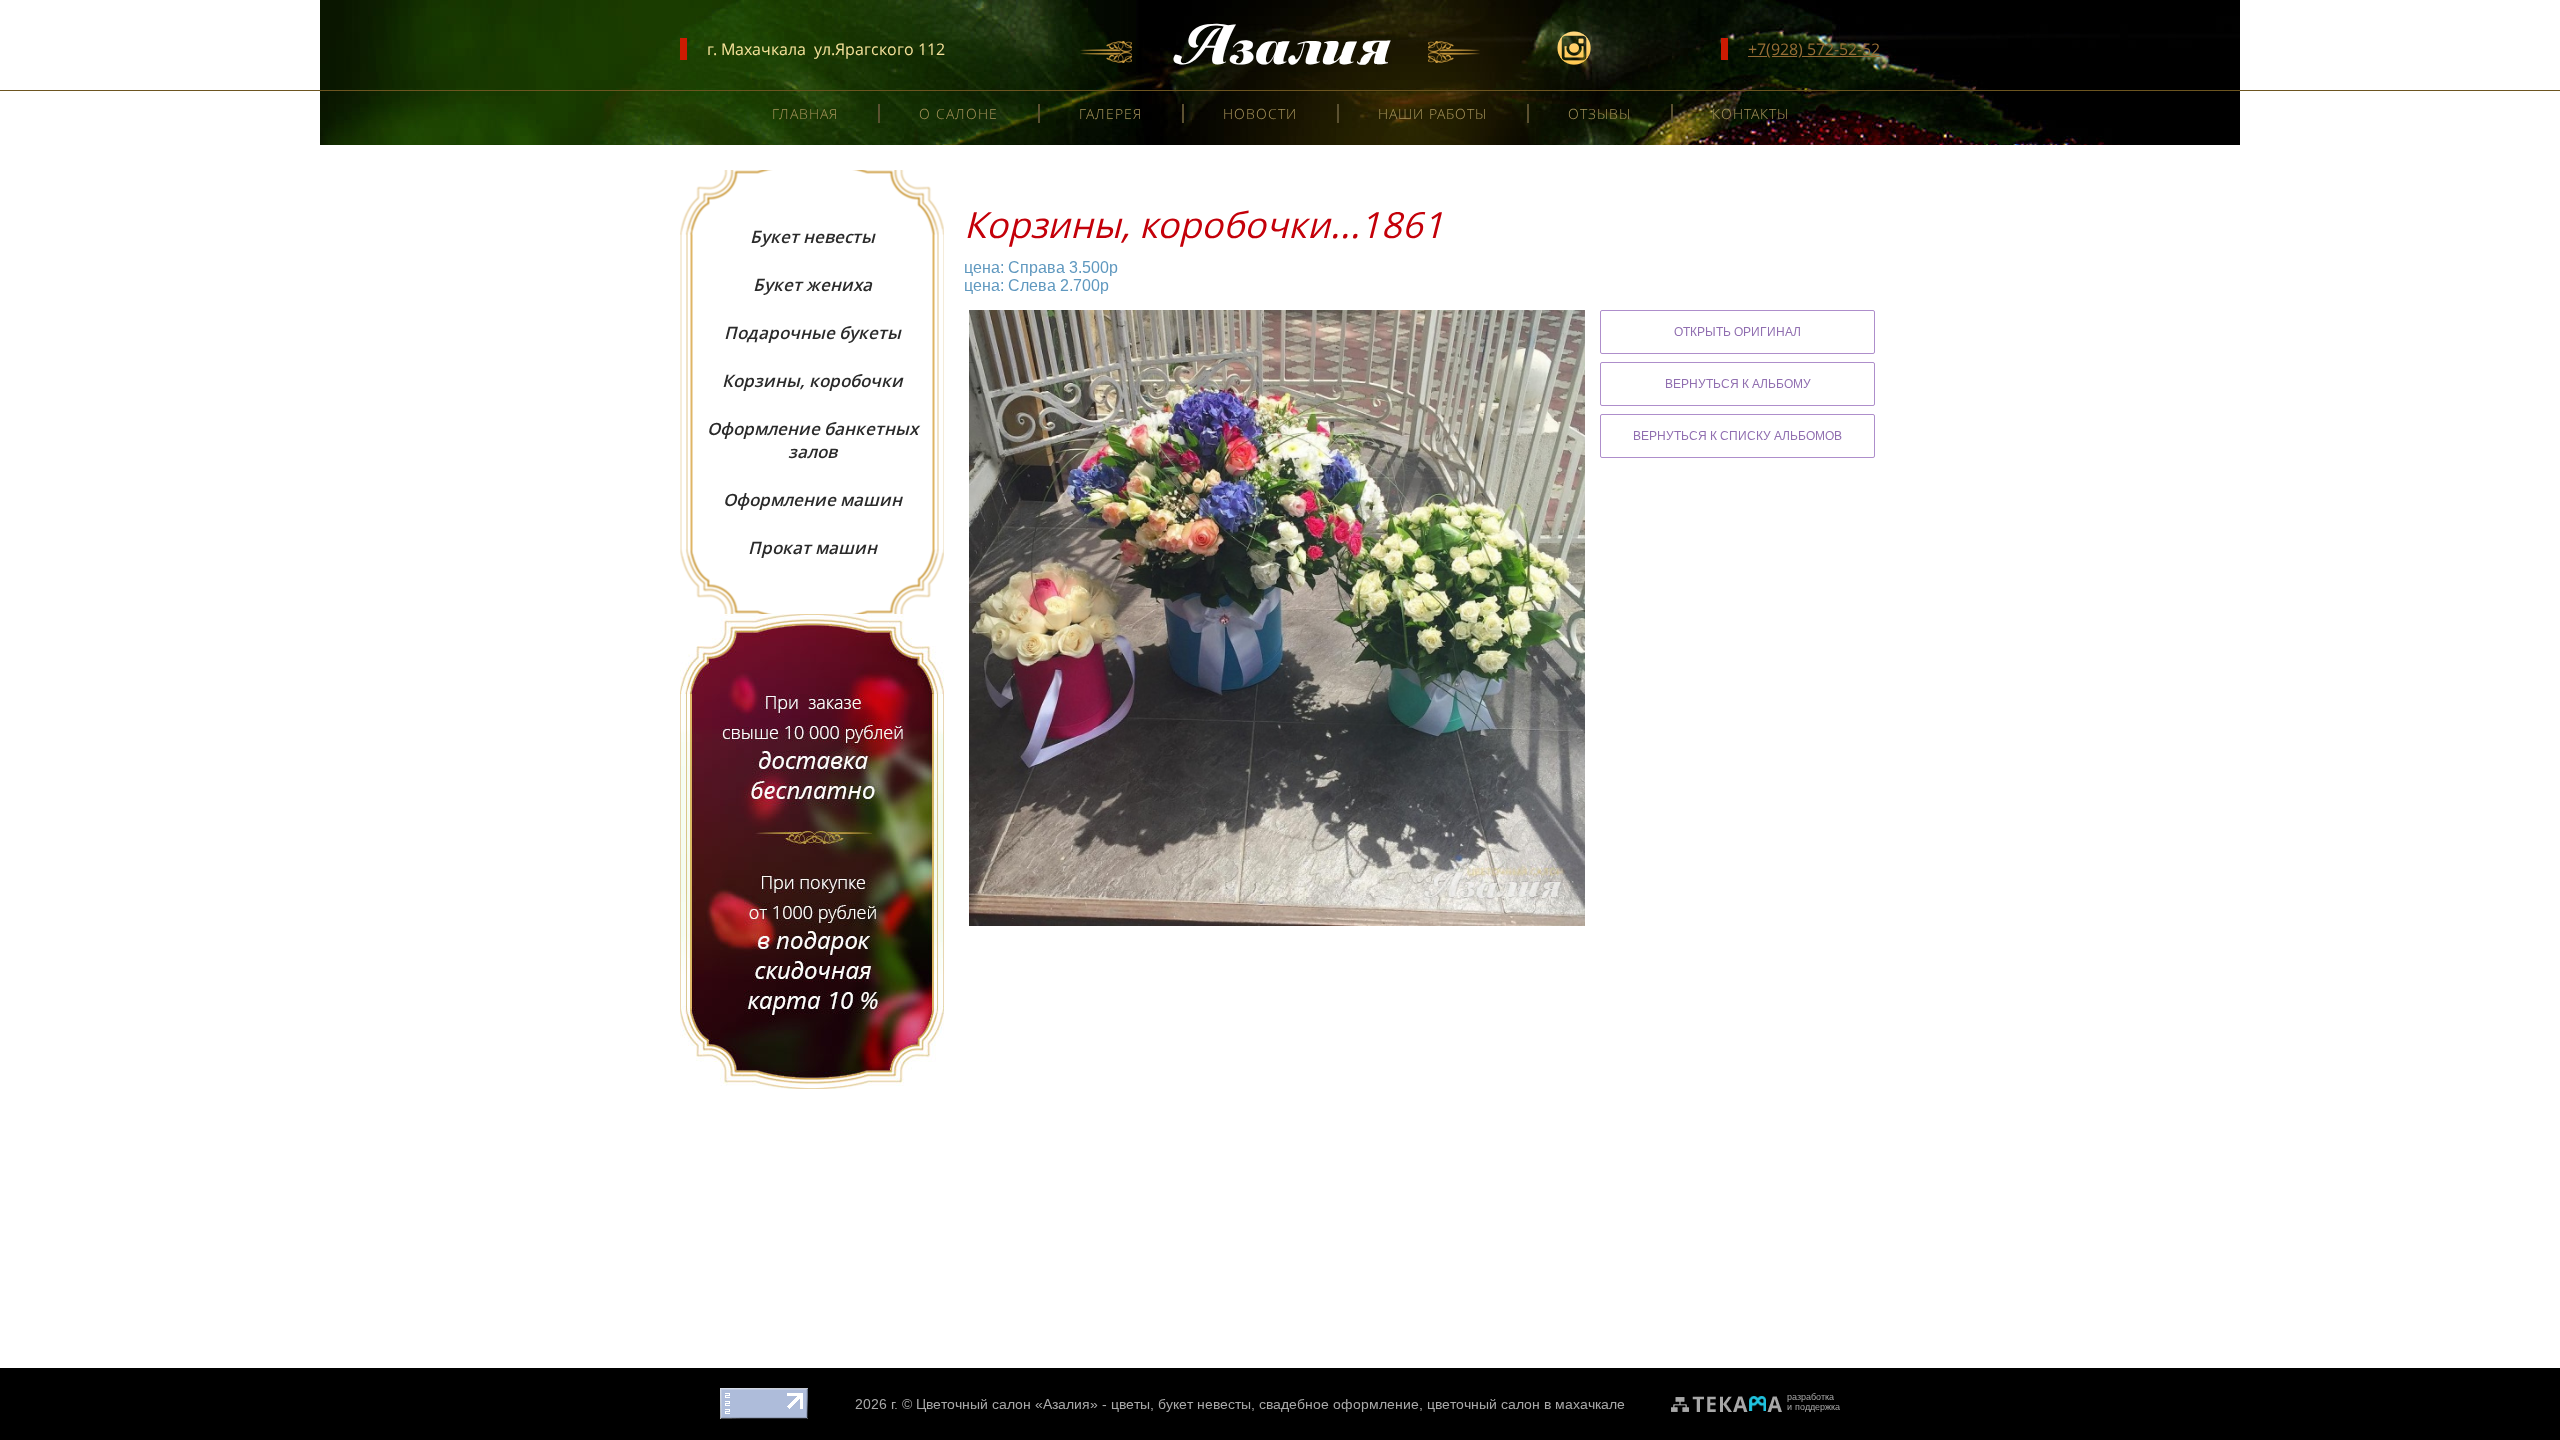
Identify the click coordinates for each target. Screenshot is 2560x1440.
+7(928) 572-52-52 (1814, 49)
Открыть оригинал (1737, 332)
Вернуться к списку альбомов (1737, 436)
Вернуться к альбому (1738, 384)
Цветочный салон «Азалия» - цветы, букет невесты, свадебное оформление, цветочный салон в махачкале (1270, 1404)
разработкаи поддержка (1813, 1402)
